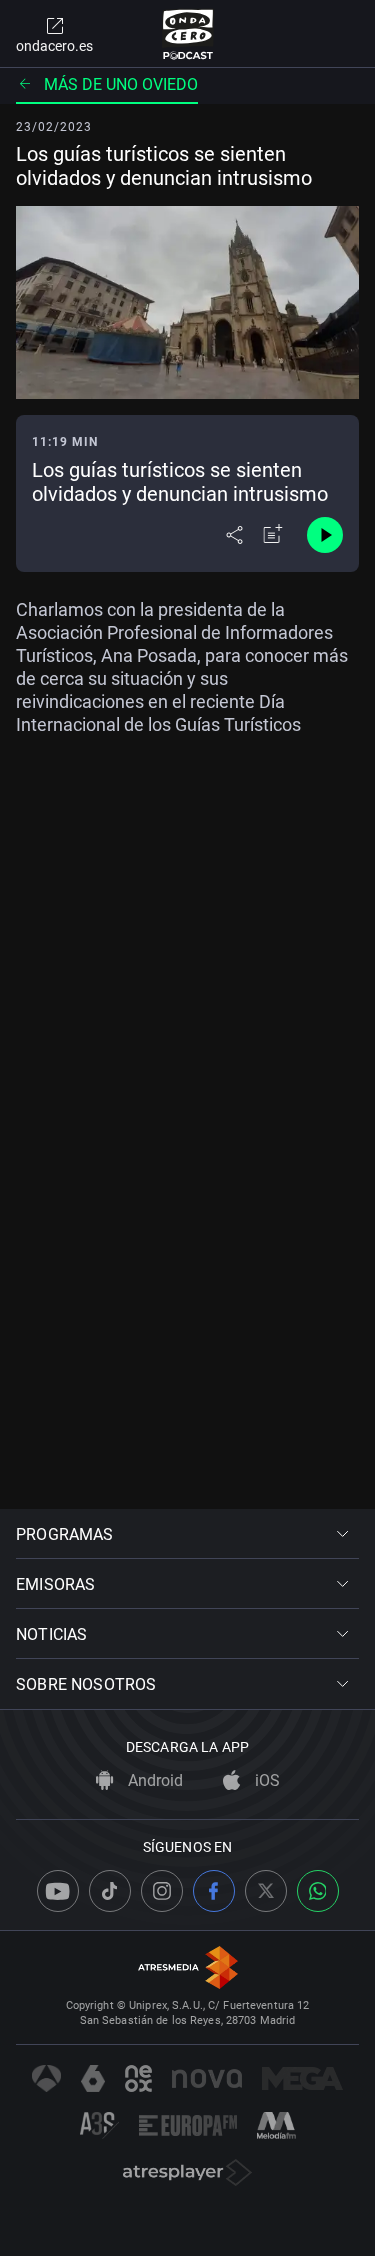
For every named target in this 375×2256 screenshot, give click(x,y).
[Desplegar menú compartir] (234, 535)
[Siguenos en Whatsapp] (318, 1891)
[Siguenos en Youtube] (58, 1891)
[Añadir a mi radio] (273, 535)
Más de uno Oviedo (121, 84)
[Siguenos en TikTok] (110, 1891)
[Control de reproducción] (325, 535)
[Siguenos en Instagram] (162, 1891)
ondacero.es (54, 46)
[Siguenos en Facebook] (214, 1891)
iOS (265, 1780)
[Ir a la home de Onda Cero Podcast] (187, 34)
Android (153, 1780)
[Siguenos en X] (266, 1891)
